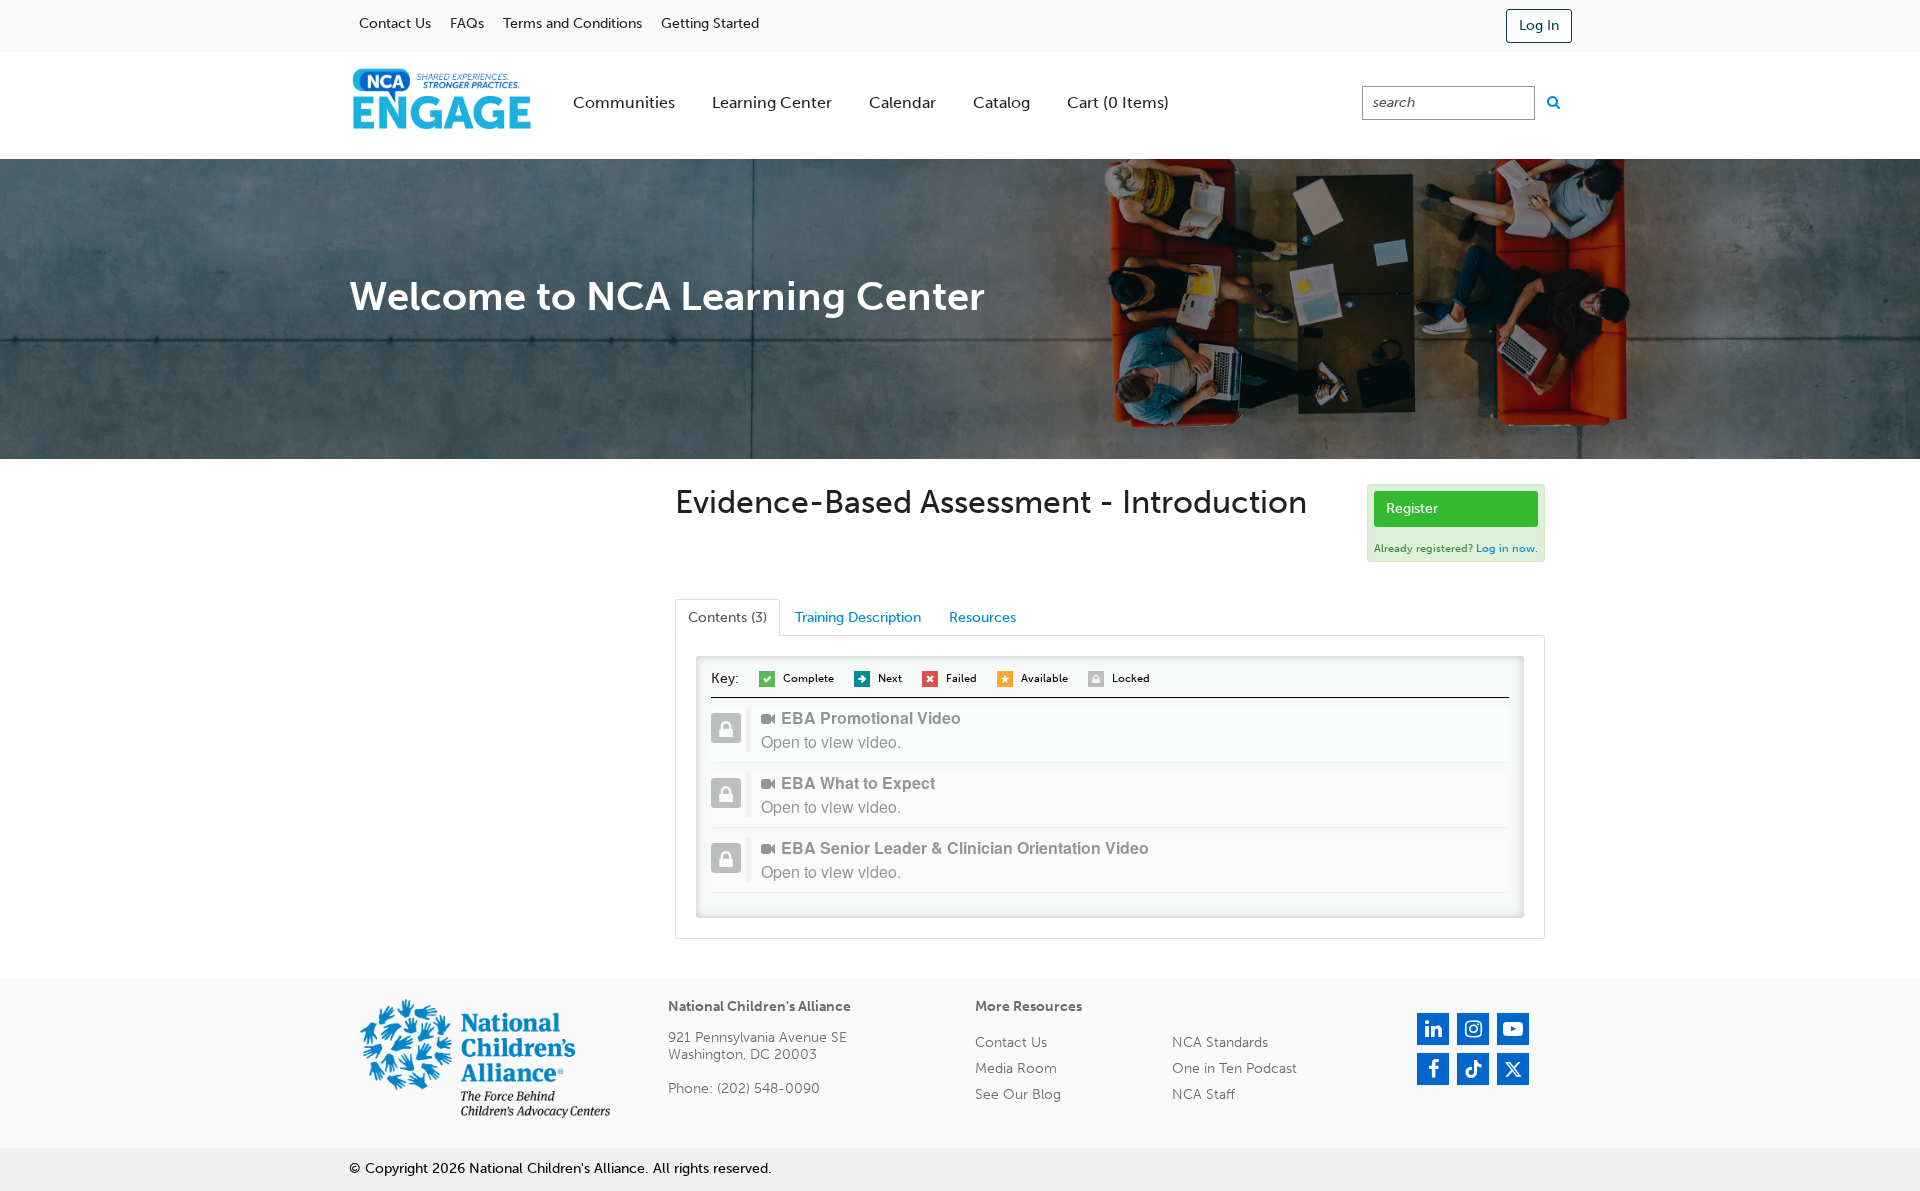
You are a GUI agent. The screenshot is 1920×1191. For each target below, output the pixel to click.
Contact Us (395, 23)
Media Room (1016, 1068)
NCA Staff (1203, 1094)
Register (1412, 508)
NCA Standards (1220, 1042)
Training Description (858, 617)
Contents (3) (727, 617)
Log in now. (1507, 548)
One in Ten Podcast (1234, 1068)
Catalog (1001, 102)
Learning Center (772, 102)
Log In (1539, 25)
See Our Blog (1018, 1094)
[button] (1127, 730)
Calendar (902, 102)
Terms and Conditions (572, 23)
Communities (624, 102)
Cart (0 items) (1118, 102)
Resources (982, 617)
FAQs (467, 23)
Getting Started (710, 23)
